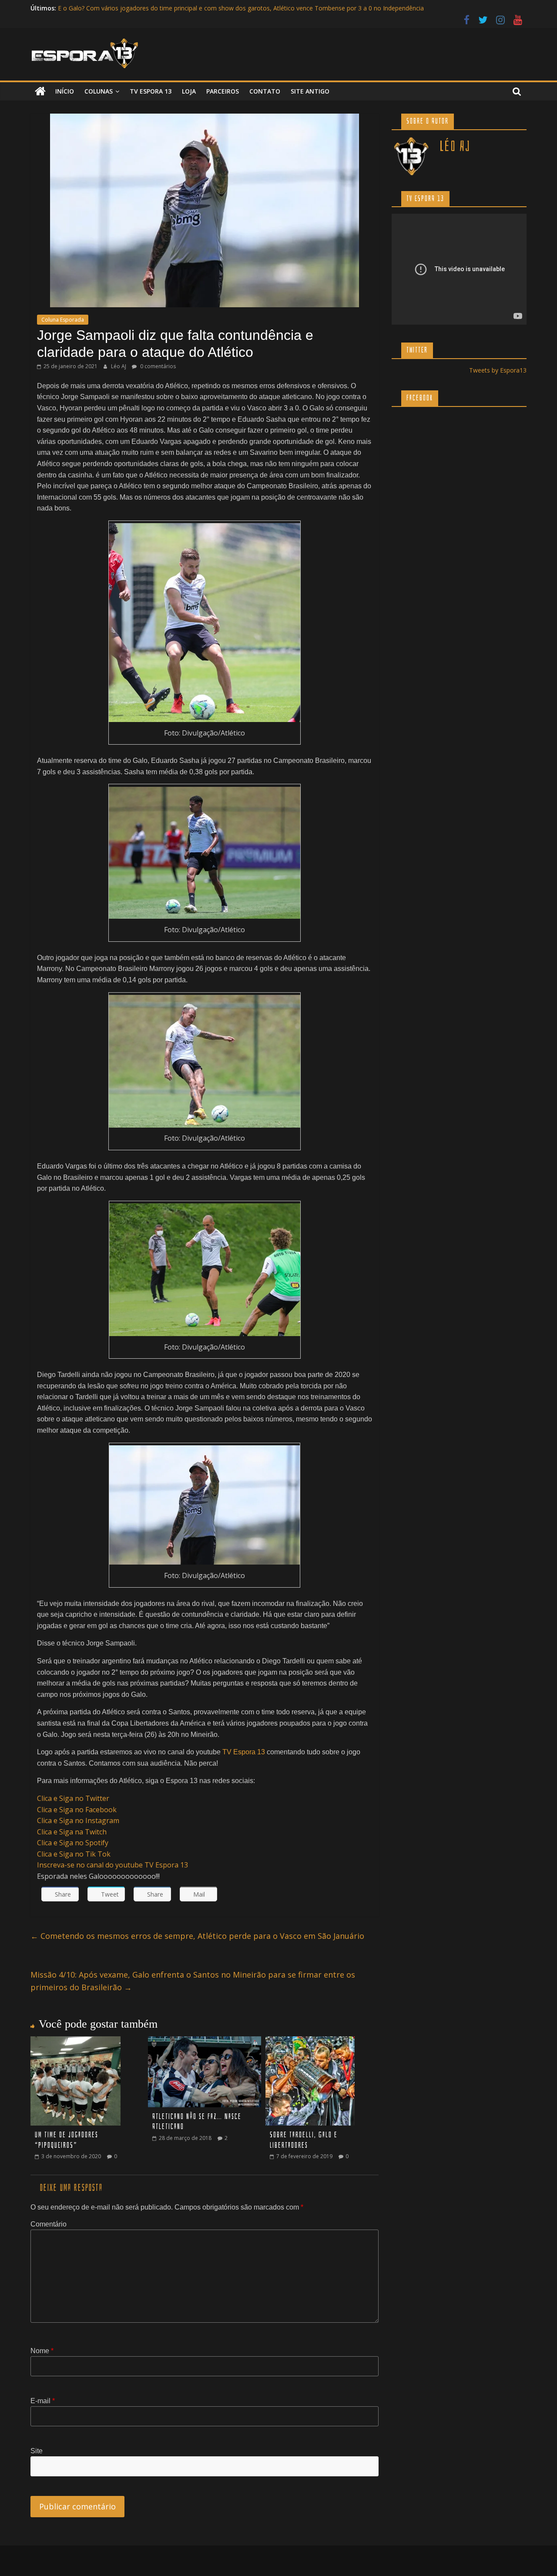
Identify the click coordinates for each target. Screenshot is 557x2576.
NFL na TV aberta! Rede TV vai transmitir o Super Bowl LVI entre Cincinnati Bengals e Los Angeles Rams (205, 8)
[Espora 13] (40, 91)
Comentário (49, 2224)
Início (65, 91)
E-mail (43, 2401)
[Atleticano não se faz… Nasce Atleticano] (205, 2042)
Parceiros (223, 91)
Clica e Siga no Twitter (73, 1798)
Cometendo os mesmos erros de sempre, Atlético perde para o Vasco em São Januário (197, 1936)
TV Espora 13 (151, 91)
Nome (42, 2351)
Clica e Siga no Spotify (73, 1843)
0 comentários (157, 366)
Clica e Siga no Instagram (78, 1820)
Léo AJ (119, 366)
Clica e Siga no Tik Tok (74, 1854)
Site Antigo (310, 91)
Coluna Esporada (63, 320)
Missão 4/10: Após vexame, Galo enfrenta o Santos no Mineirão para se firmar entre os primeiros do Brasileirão (193, 1981)
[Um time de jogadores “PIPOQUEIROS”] (75, 2042)
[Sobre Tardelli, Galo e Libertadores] (310, 2042)
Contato (265, 91)
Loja (189, 91)
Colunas (99, 91)
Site (37, 2451)
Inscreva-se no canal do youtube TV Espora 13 (112, 1865)
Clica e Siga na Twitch (72, 1832)
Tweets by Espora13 (498, 370)
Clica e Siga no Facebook (77, 1810)
